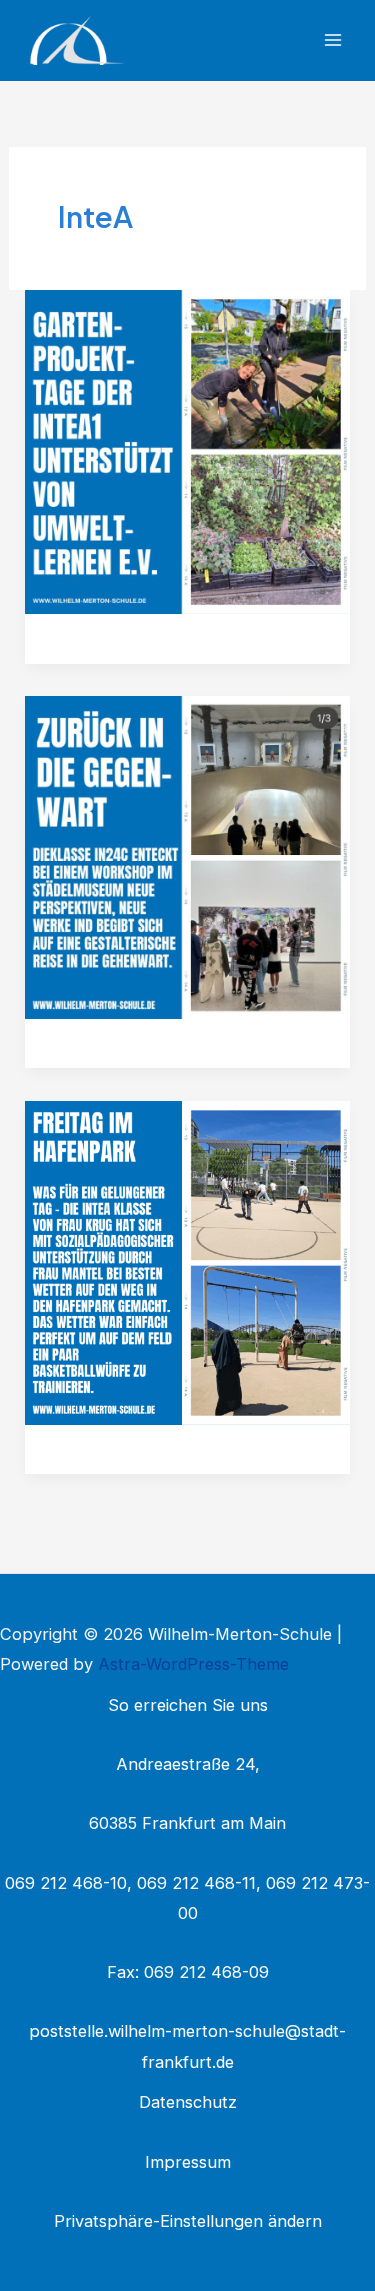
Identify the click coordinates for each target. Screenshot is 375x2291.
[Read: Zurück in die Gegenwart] (187, 856)
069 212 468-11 (196, 1883)
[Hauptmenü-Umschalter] (332, 40)
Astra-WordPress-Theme (193, 1664)
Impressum (188, 2162)
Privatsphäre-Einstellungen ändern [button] (188, 2221)
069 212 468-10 (66, 1883)
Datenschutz (188, 2102)
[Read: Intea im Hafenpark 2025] (187, 1262)
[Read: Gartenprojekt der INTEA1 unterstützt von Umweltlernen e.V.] (187, 451)
